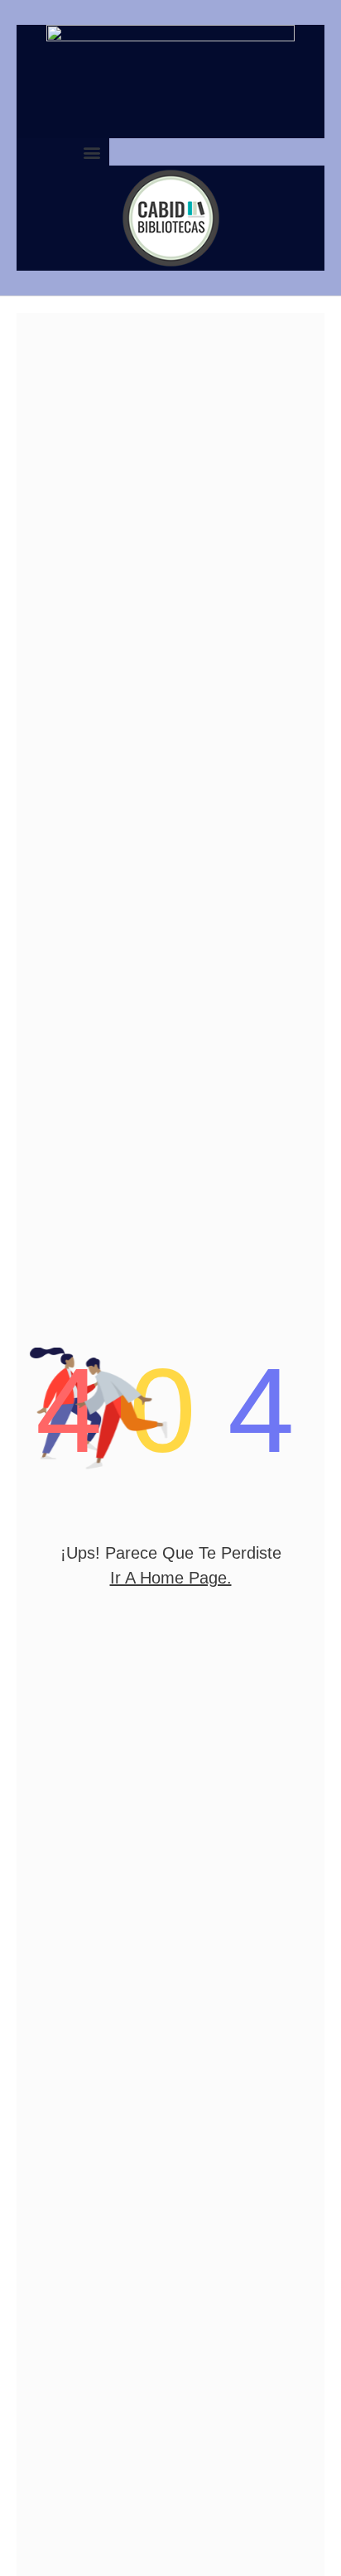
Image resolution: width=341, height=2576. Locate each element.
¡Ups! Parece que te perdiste (171, 1553)
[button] (92, 152)
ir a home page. (171, 1578)
